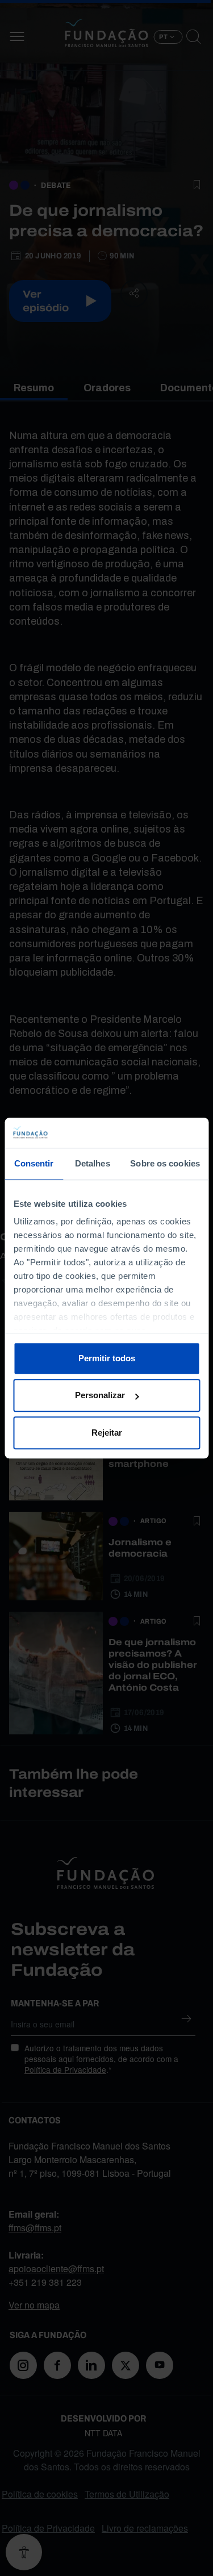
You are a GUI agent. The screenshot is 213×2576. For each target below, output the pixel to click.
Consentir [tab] (34, 1163)
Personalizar (100, 1395)
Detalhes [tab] (93, 1163)
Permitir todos (107, 1358)
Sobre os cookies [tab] (165, 1163)
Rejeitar (107, 1433)
